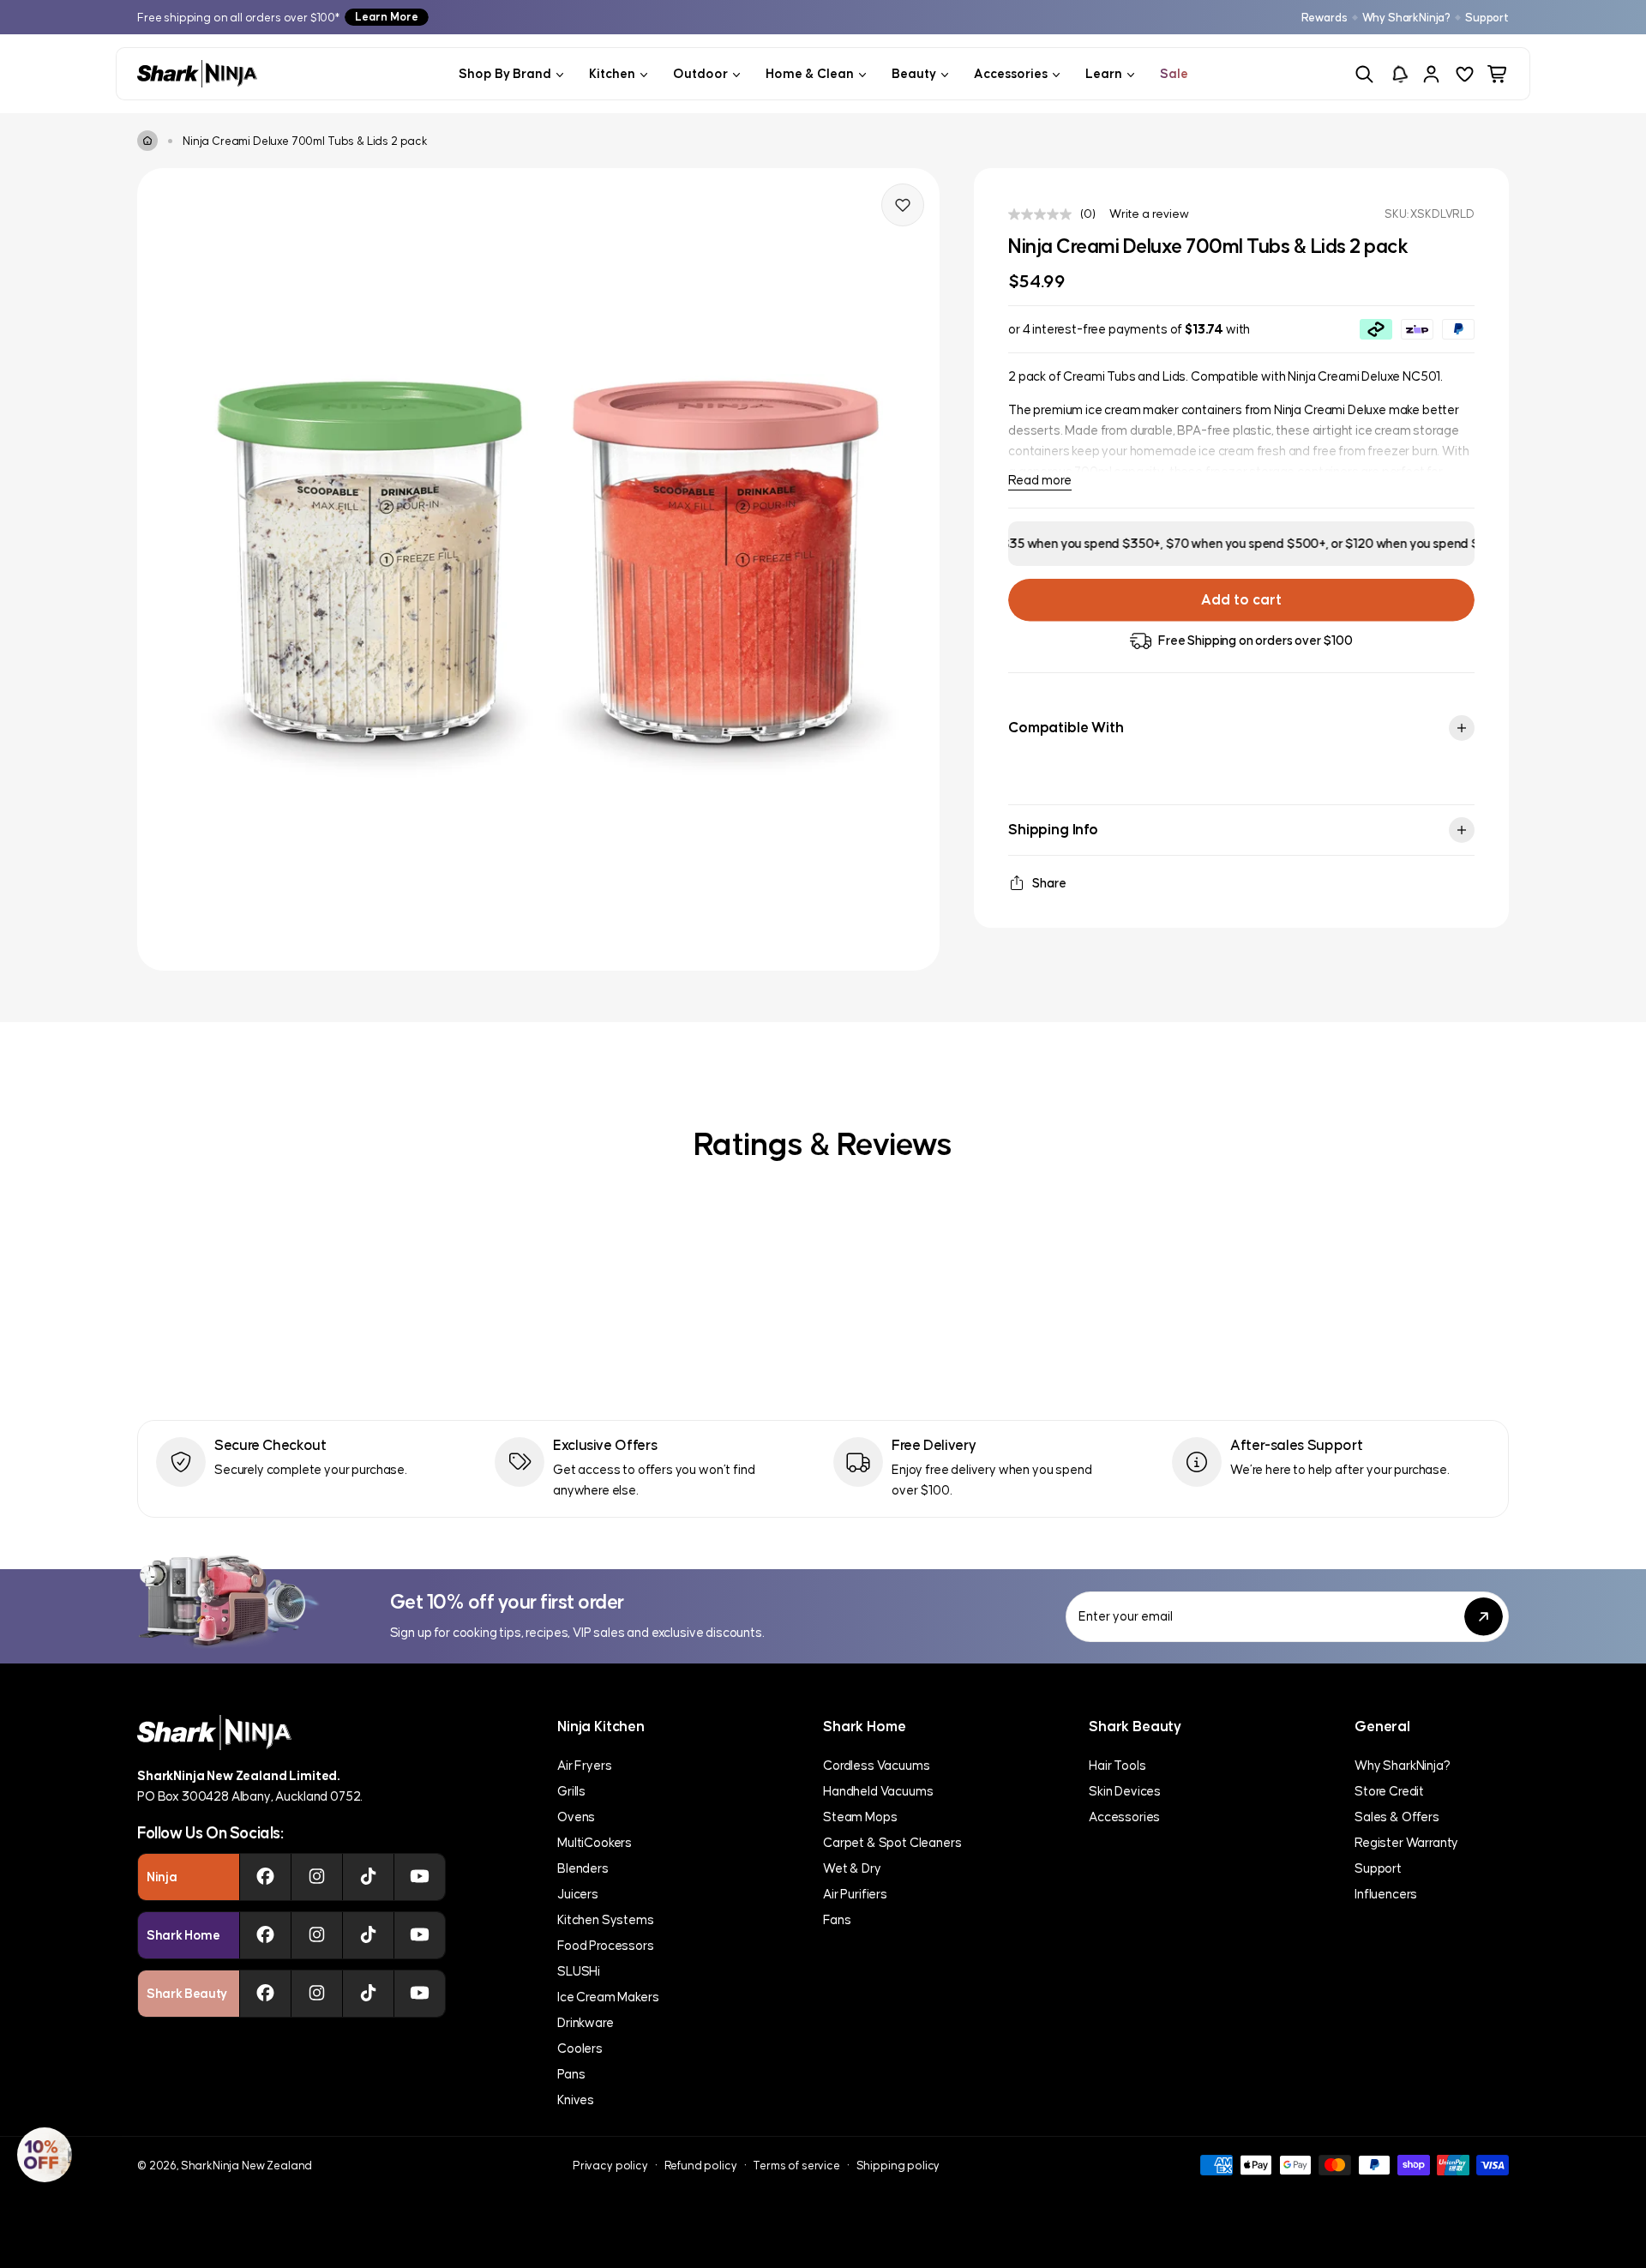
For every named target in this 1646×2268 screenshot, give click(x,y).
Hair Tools (1117, 1765)
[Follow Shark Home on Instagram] (317, 1935)
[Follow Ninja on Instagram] (317, 1877)
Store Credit (1389, 1791)
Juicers (578, 1894)
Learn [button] (1104, 73)
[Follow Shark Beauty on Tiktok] (368, 1994)
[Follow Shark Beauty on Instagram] (317, 1994)
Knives (576, 2100)
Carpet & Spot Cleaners (892, 1842)
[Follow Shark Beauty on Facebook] (265, 1994)
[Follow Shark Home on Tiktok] (368, 1935)
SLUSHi (579, 1971)
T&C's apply (1473, 543)
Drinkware (586, 2022)
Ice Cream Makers (608, 1997)
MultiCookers (595, 1842)
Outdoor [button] (700, 73)
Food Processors (606, 1945)
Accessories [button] (1011, 73)
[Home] (147, 141)
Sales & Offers (1397, 1817)
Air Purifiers (855, 1894)
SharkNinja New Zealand (246, 2166)
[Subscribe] (1484, 1617)
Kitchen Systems (606, 1919)
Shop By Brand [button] (505, 73)
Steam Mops (860, 1817)
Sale (1174, 73)
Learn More (387, 17)
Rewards (1325, 18)
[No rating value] (1044, 214)
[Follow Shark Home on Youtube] (420, 1935)
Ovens (576, 1817)
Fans (837, 1919)
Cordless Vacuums (876, 1765)
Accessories (1124, 1817)
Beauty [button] (914, 73)
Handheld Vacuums (878, 1791)
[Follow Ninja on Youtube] (420, 1877)
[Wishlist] (1465, 74)
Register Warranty (1406, 1842)
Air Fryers (584, 1765)
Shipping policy (898, 2166)
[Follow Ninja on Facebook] (265, 1877)
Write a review (1149, 214)
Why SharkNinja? (1407, 18)
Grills (571, 1791)
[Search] (1364, 74)
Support (1487, 18)
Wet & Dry (852, 1868)
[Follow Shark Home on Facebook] (265, 1935)
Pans (571, 2074)
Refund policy (701, 2166)
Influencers (1386, 1894)
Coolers (580, 2048)
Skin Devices (1125, 1791)
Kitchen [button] (612, 73)
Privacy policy (610, 2166)
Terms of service (796, 2166)
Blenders (583, 1868)
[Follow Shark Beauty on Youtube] (420, 1994)
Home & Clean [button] (810, 73)
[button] (45, 2155)
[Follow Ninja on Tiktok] (368, 1877)
